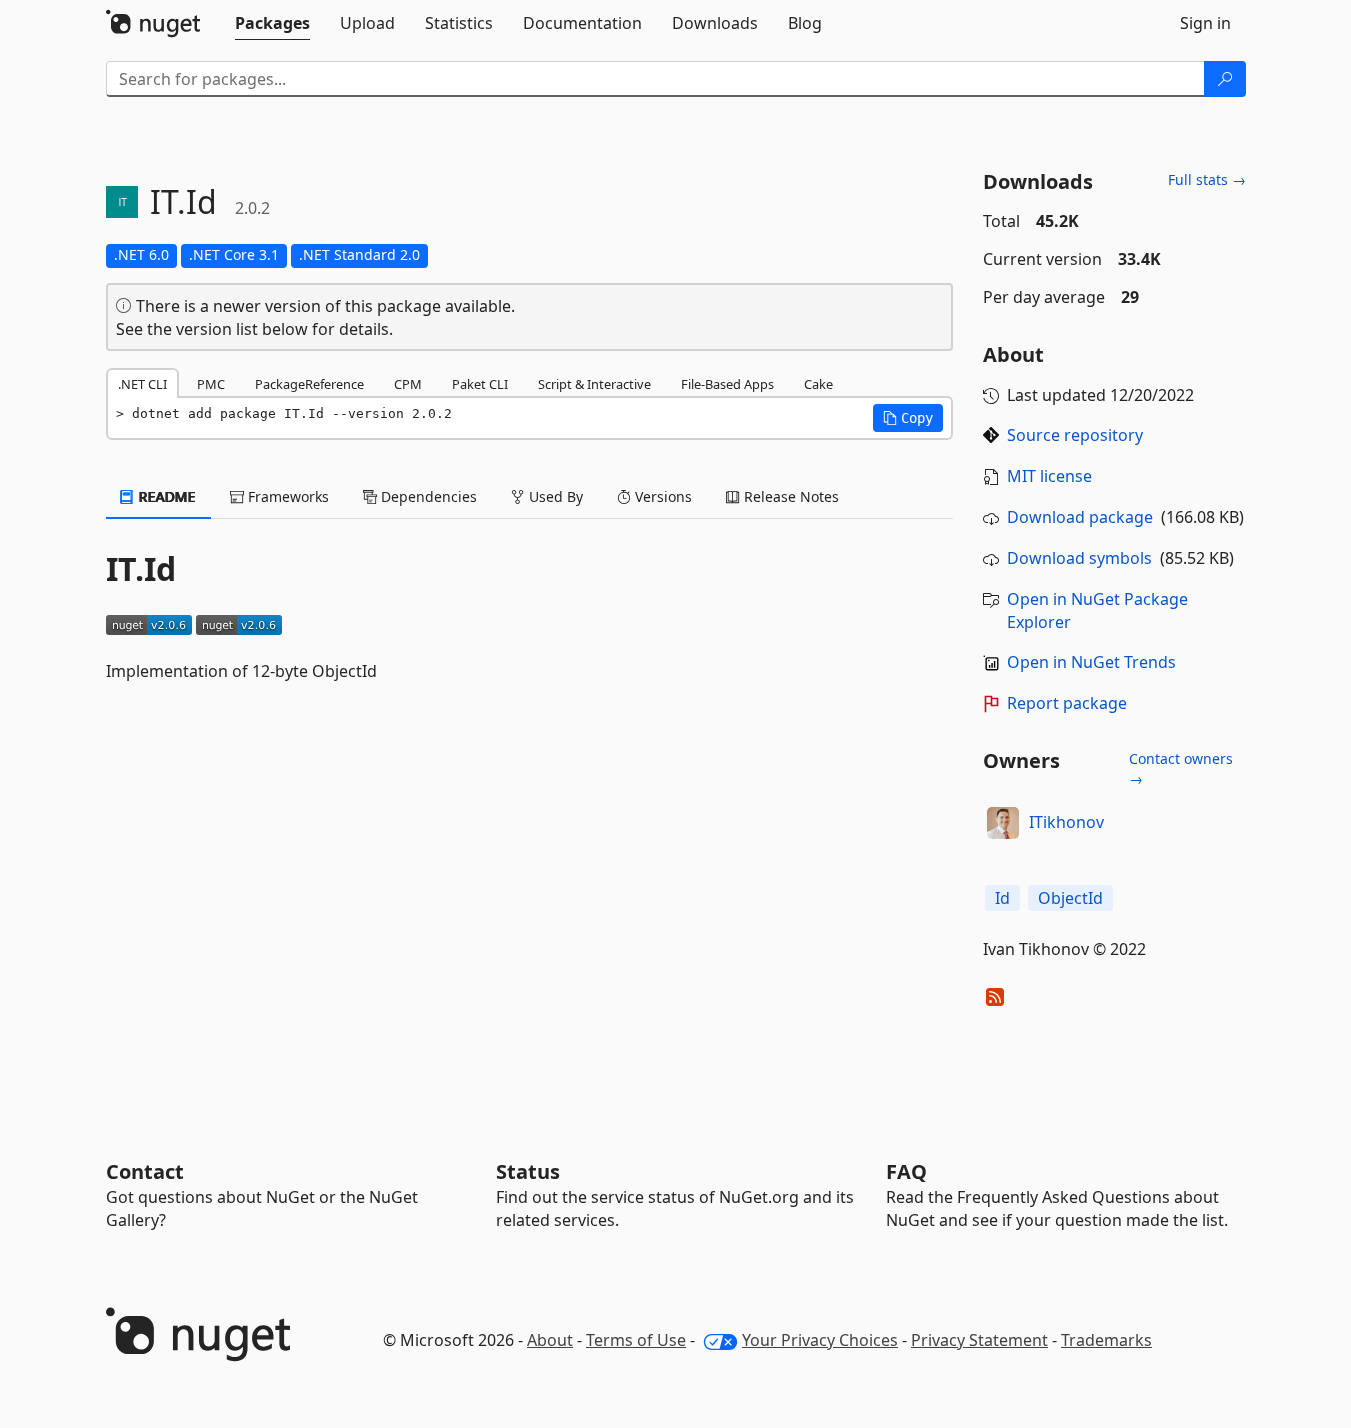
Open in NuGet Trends (1091, 662)
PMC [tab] (211, 384)
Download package (1080, 517)
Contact (145, 1171)
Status (528, 1171)
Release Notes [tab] (789, 496)
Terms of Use (636, 1340)
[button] (908, 418)
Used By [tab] (554, 496)
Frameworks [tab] (286, 496)
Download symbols (1079, 558)
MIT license (1049, 476)
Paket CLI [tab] (480, 384)
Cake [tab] (818, 384)
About (550, 1340)
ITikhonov (1066, 822)
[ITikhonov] (1003, 823)
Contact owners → (1181, 768)
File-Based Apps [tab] (727, 384)
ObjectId (1070, 898)
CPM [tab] (408, 384)
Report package (1067, 703)
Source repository (1075, 435)
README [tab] (165, 496)
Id (1002, 898)
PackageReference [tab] (309, 384)
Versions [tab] (661, 496)
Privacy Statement (979, 1340)
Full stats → (1207, 179)
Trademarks (1106, 1340)
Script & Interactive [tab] (594, 384)
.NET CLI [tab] (142, 384)
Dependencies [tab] (427, 496)
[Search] (1225, 79)
